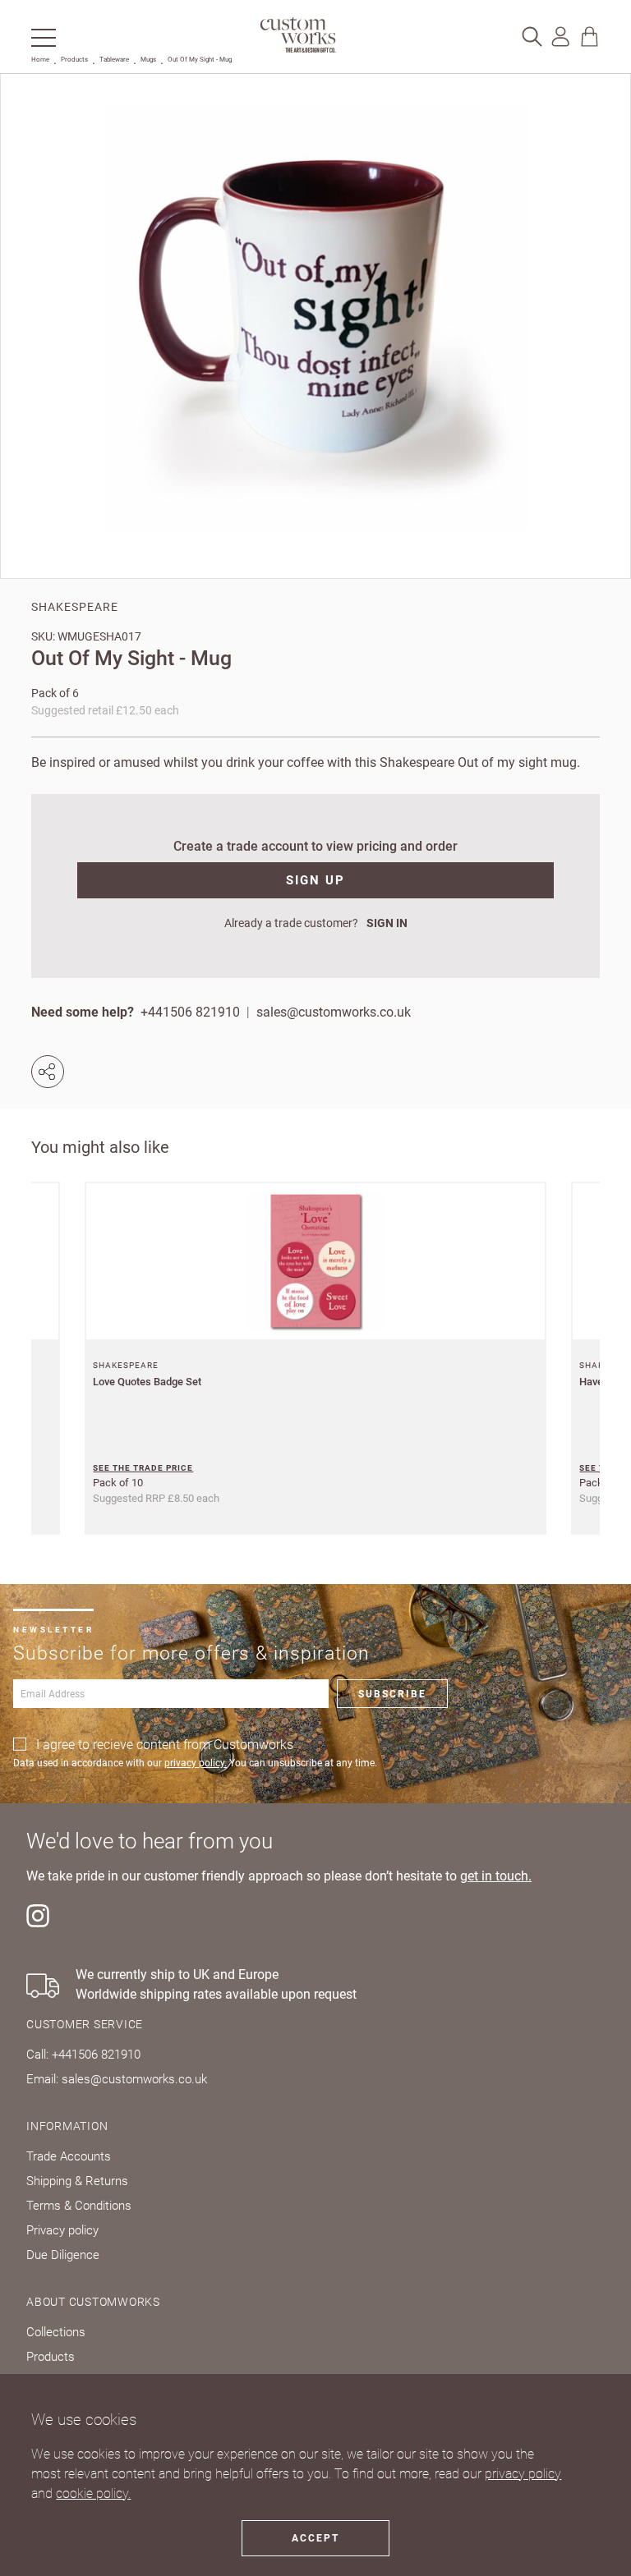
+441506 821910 (190, 1012)
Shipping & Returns (77, 2181)
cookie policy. (93, 2493)
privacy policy (523, 2474)
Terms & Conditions (79, 2206)
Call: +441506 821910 (83, 2055)
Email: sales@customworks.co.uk (117, 2079)
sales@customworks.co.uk (334, 1012)
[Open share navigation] (51, 1072)
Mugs (148, 60)
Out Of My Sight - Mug (200, 60)
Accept (315, 2538)
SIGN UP (315, 880)
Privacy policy (62, 2230)
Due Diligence (63, 2255)
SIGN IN (387, 923)
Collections (56, 2332)
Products (74, 60)
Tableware (114, 60)
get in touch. (496, 1876)
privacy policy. (196, 1763)
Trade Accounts (69, 2156)
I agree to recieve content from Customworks (165, 1745)
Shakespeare (75, 607)
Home (40, 60)
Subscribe (392, 1694)
